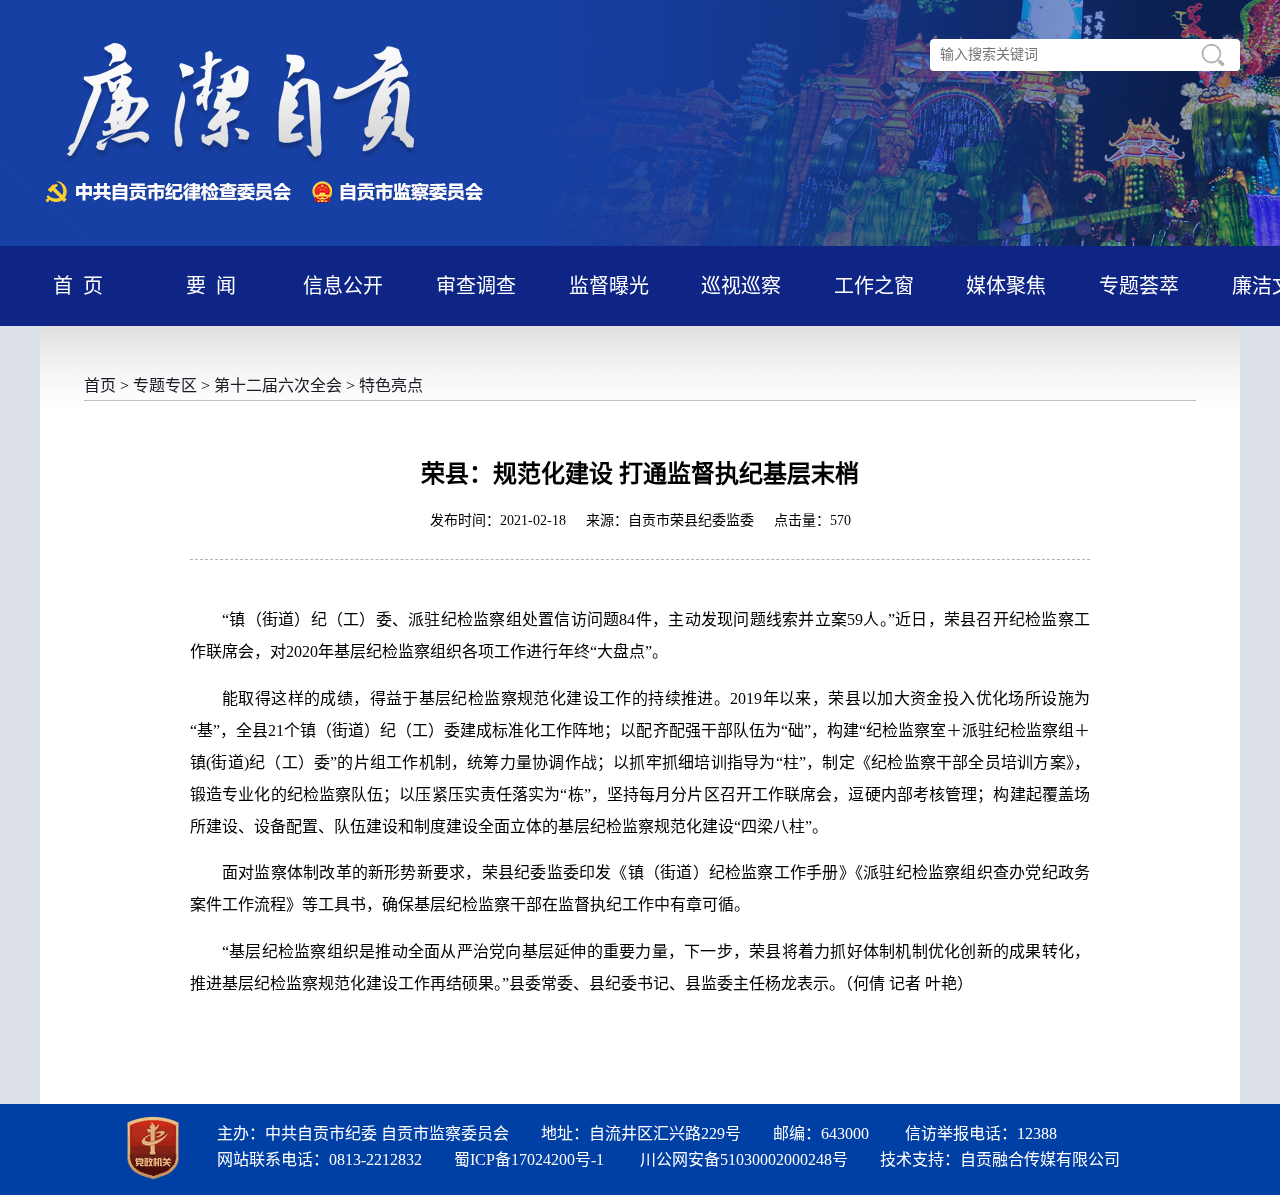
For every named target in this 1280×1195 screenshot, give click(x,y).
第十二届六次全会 (278, 385)
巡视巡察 (741, 286)
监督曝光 (609, 286)
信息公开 (343, 286)
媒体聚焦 (1006, 286)
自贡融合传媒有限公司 (1040, 1159)
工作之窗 (874, 286)
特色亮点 (391, 385)
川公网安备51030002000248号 (744, 1159)
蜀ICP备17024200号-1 (529, 1159)
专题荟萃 (1139, 286)
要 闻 (211, 286)
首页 (100, 385)
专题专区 (165, 385)
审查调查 (476, 286)
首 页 (78, 286)
